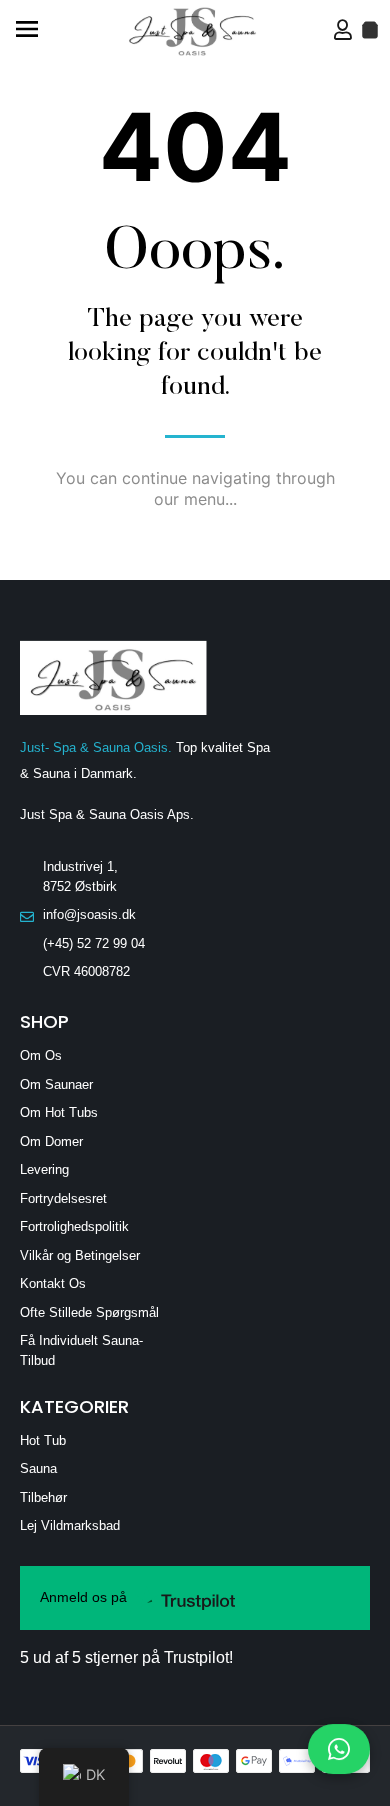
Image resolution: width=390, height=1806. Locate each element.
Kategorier (74, 1406)
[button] (26, 30)
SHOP (44, 1021)
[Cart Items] (370, 30)
